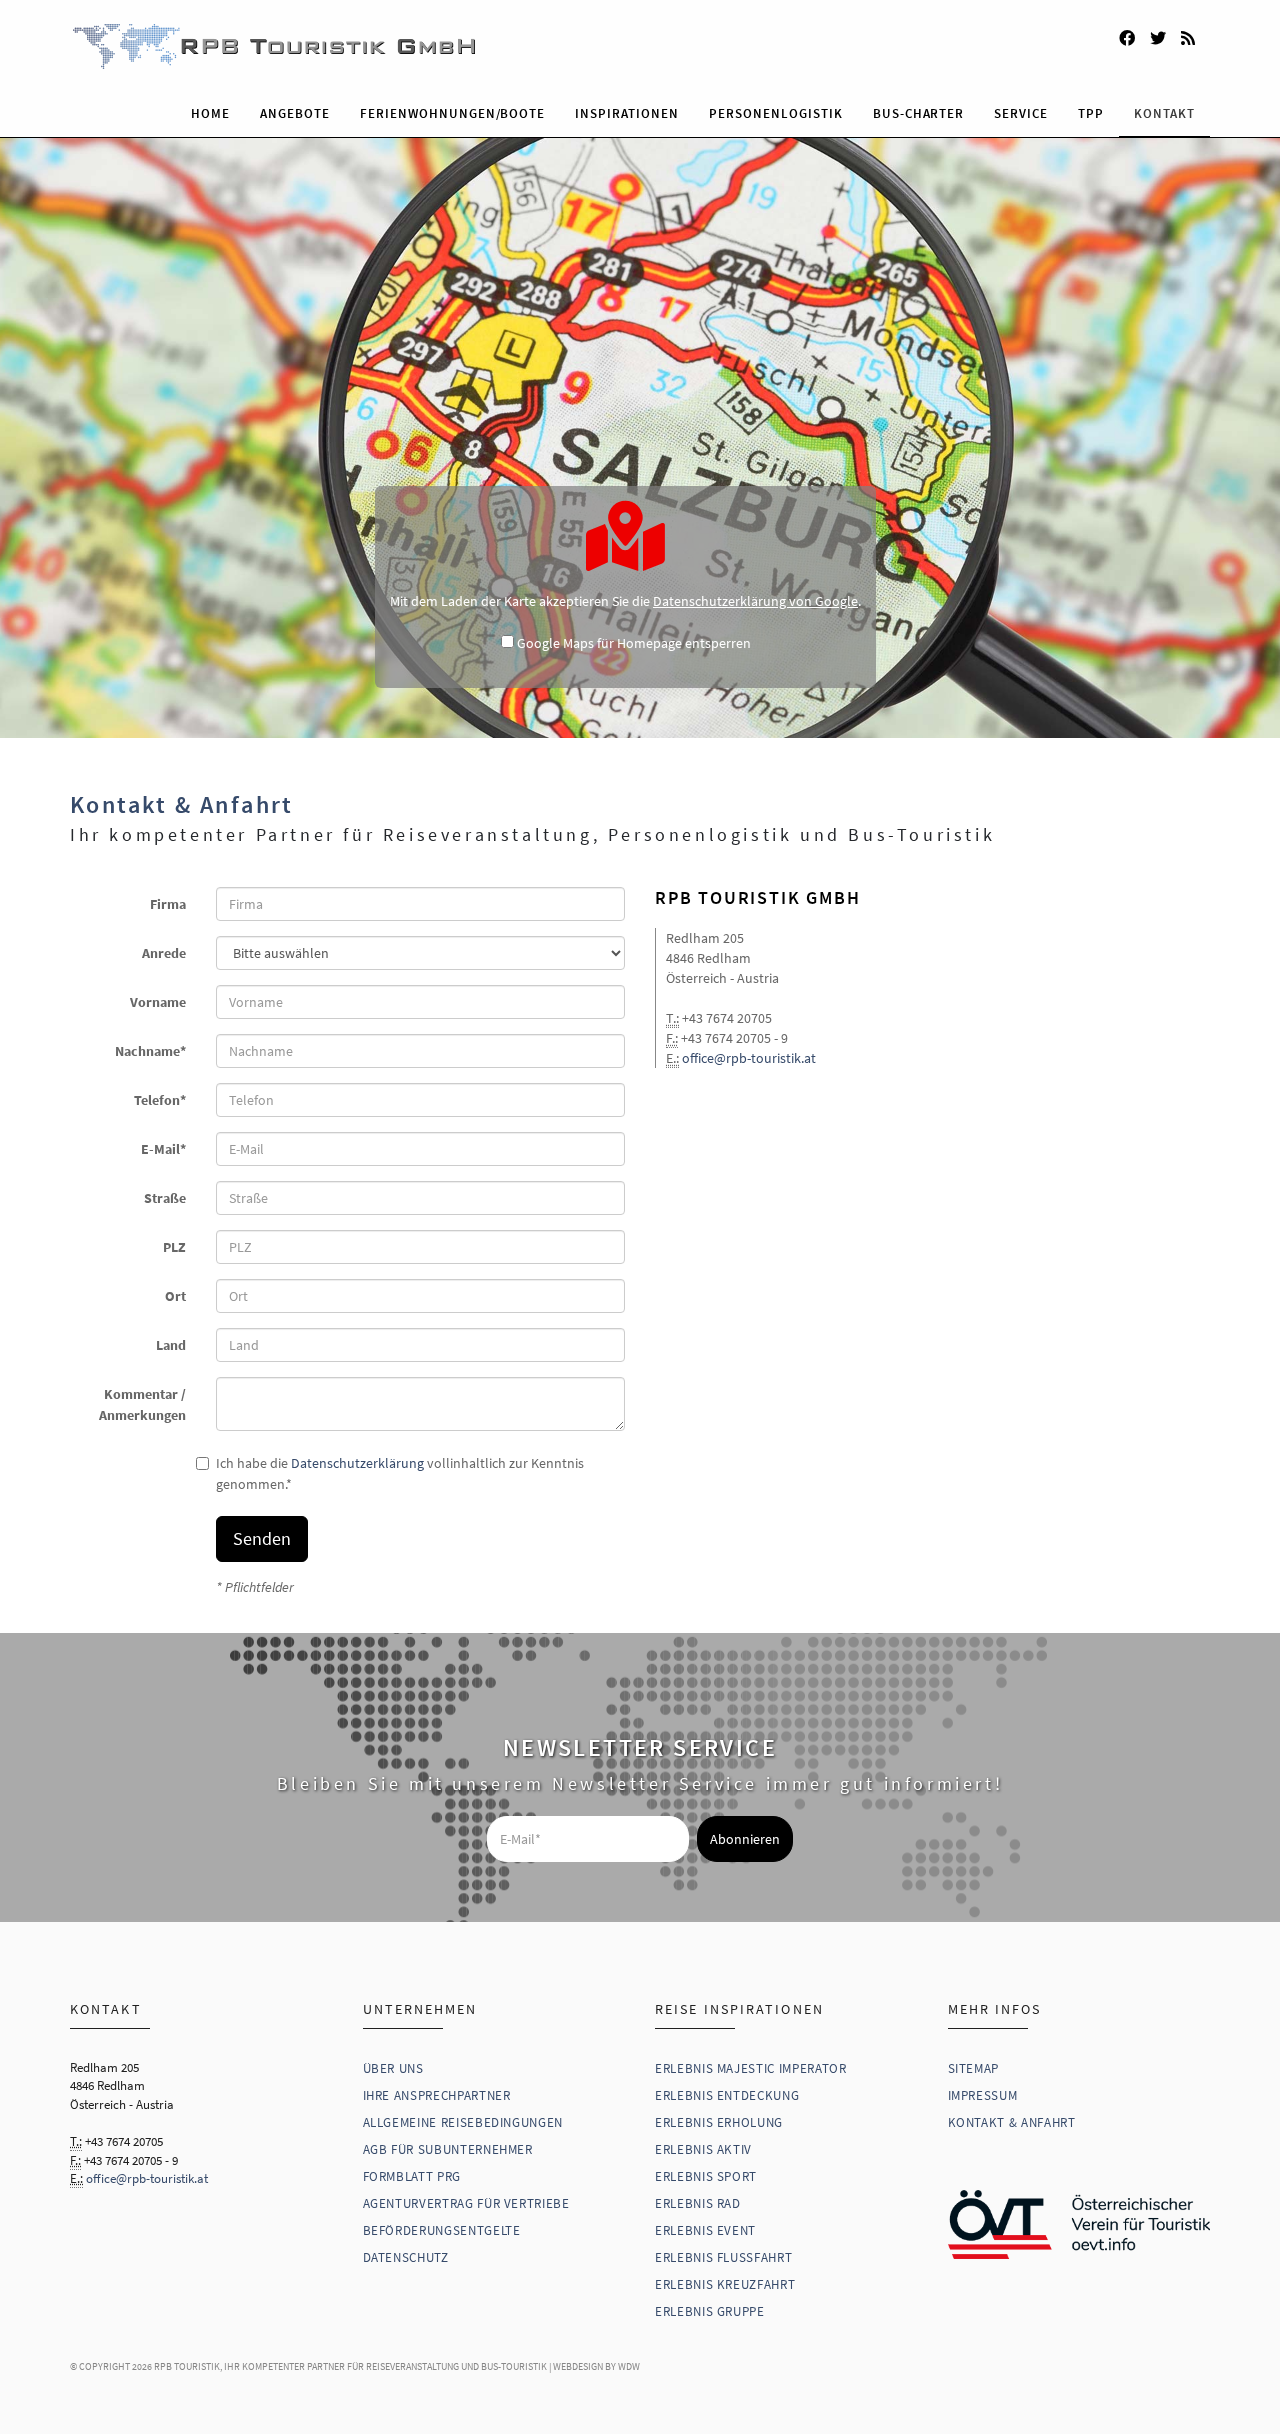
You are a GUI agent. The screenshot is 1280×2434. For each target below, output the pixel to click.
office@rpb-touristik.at (749, 1058)
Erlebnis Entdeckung (727, 2095)
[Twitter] (1158, 35)
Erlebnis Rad (698, 2203)
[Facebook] (1127, 35)
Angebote (295, 113)
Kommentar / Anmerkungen (142, 1404)
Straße (165, 1198)
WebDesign (578, 2366)
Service (1021, 113)
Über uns (393, 2068)
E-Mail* (163, 1149)
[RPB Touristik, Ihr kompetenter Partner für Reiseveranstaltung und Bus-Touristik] (640, 46)
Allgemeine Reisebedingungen (463, 2122)
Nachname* (150, 1051)
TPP (1091, 113)
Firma (168, 904)
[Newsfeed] (1188, 35)
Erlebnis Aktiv (703, 2149)
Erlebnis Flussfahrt (723, 2257)
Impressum (983, 2095)
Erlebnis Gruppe (710, 2311)
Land (171, 1345)
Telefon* (160, 1100)
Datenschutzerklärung (357, 1463)
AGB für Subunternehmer (448, 2149)
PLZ (174, 1247)
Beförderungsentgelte (442, 2230)
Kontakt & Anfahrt (1012, 2122)
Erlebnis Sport (706, 2176)
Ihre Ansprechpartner (437, 2095)
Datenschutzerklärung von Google (755, 601)
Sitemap (974, 2068)
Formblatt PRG (412, 2176)
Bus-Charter (919, 113)
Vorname (158, 1002)
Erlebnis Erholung (719, 2122)
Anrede (164, 953)
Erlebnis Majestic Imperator (751, 2068)
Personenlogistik (776, 113)
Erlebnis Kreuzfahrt (725, 2284)
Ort (175, 1296)
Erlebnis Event (705, 2230)
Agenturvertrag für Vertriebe (466, 2203)
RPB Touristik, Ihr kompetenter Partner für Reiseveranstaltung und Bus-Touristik (350, 2366)
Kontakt (1164, 113)
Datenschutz (406, 2257)
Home (210, 113)
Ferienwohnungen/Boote (452, 113)
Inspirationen (627, 113)
